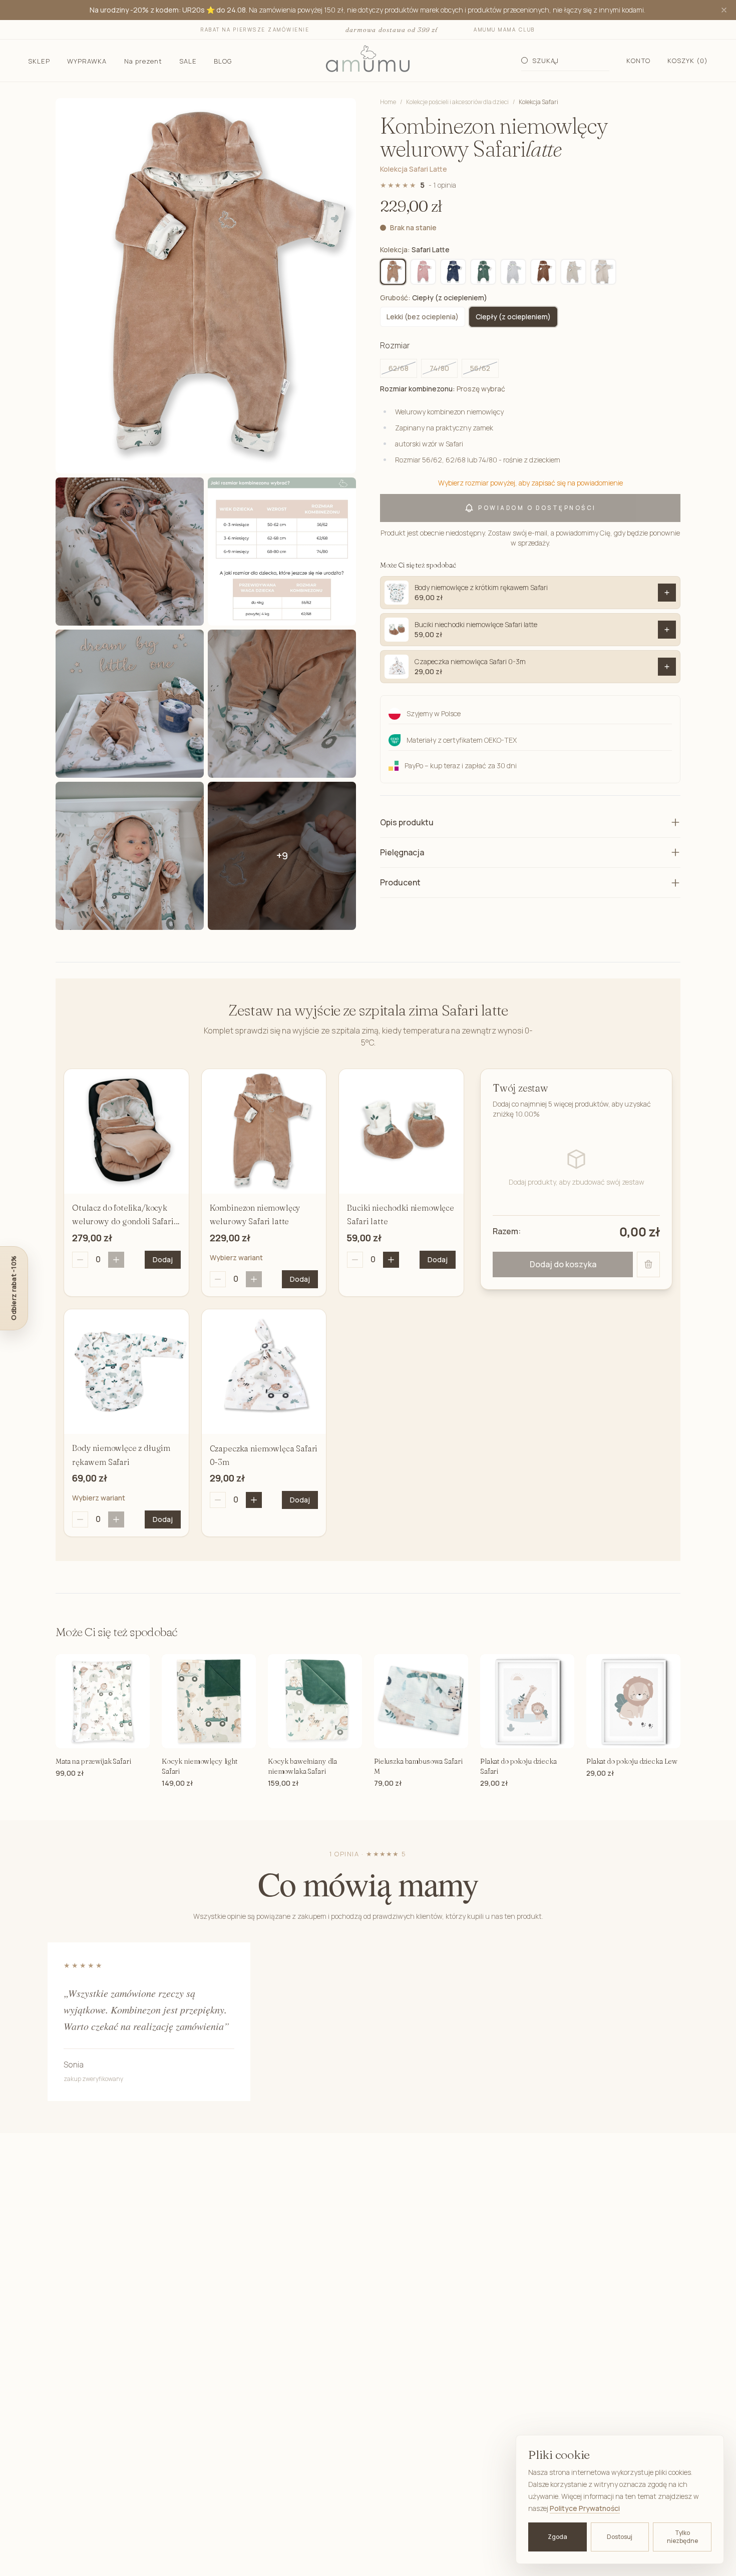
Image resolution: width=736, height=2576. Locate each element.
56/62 (480, 368)
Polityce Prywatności (585, 2508)
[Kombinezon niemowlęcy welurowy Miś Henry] (543, 272)
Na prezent (143, 61)
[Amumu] (368, 61)
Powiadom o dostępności (537, 508)
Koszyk (688, 61)
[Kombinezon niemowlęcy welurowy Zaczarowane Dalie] (573, 272)
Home (388, 102)
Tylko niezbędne (682, 2537)
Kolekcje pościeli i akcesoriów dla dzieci (457, 102)
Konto (638, 61)
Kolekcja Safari (538, 102)
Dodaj (163, 1259)
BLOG (223, 61)
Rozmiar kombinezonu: (443, 389)
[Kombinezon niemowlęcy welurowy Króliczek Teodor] (603, 272)
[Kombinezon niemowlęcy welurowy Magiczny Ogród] (423, 272)
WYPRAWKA (87, 61)
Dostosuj (620, 2537)
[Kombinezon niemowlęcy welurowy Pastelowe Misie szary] (513, 272)
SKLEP (39, 61)
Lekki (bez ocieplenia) (423, 317)
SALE (188, 61)
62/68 (399, 368)
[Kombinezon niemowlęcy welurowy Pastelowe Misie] (453, 272)
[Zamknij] (724, 10)
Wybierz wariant (236, 1257)
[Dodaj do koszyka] (667, 593)
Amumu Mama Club (504, 30)
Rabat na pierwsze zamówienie (255, 30)
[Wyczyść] (648, 1264)
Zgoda (558, 2537)
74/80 (439, 368)
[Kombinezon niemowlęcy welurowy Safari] (483, 272)
